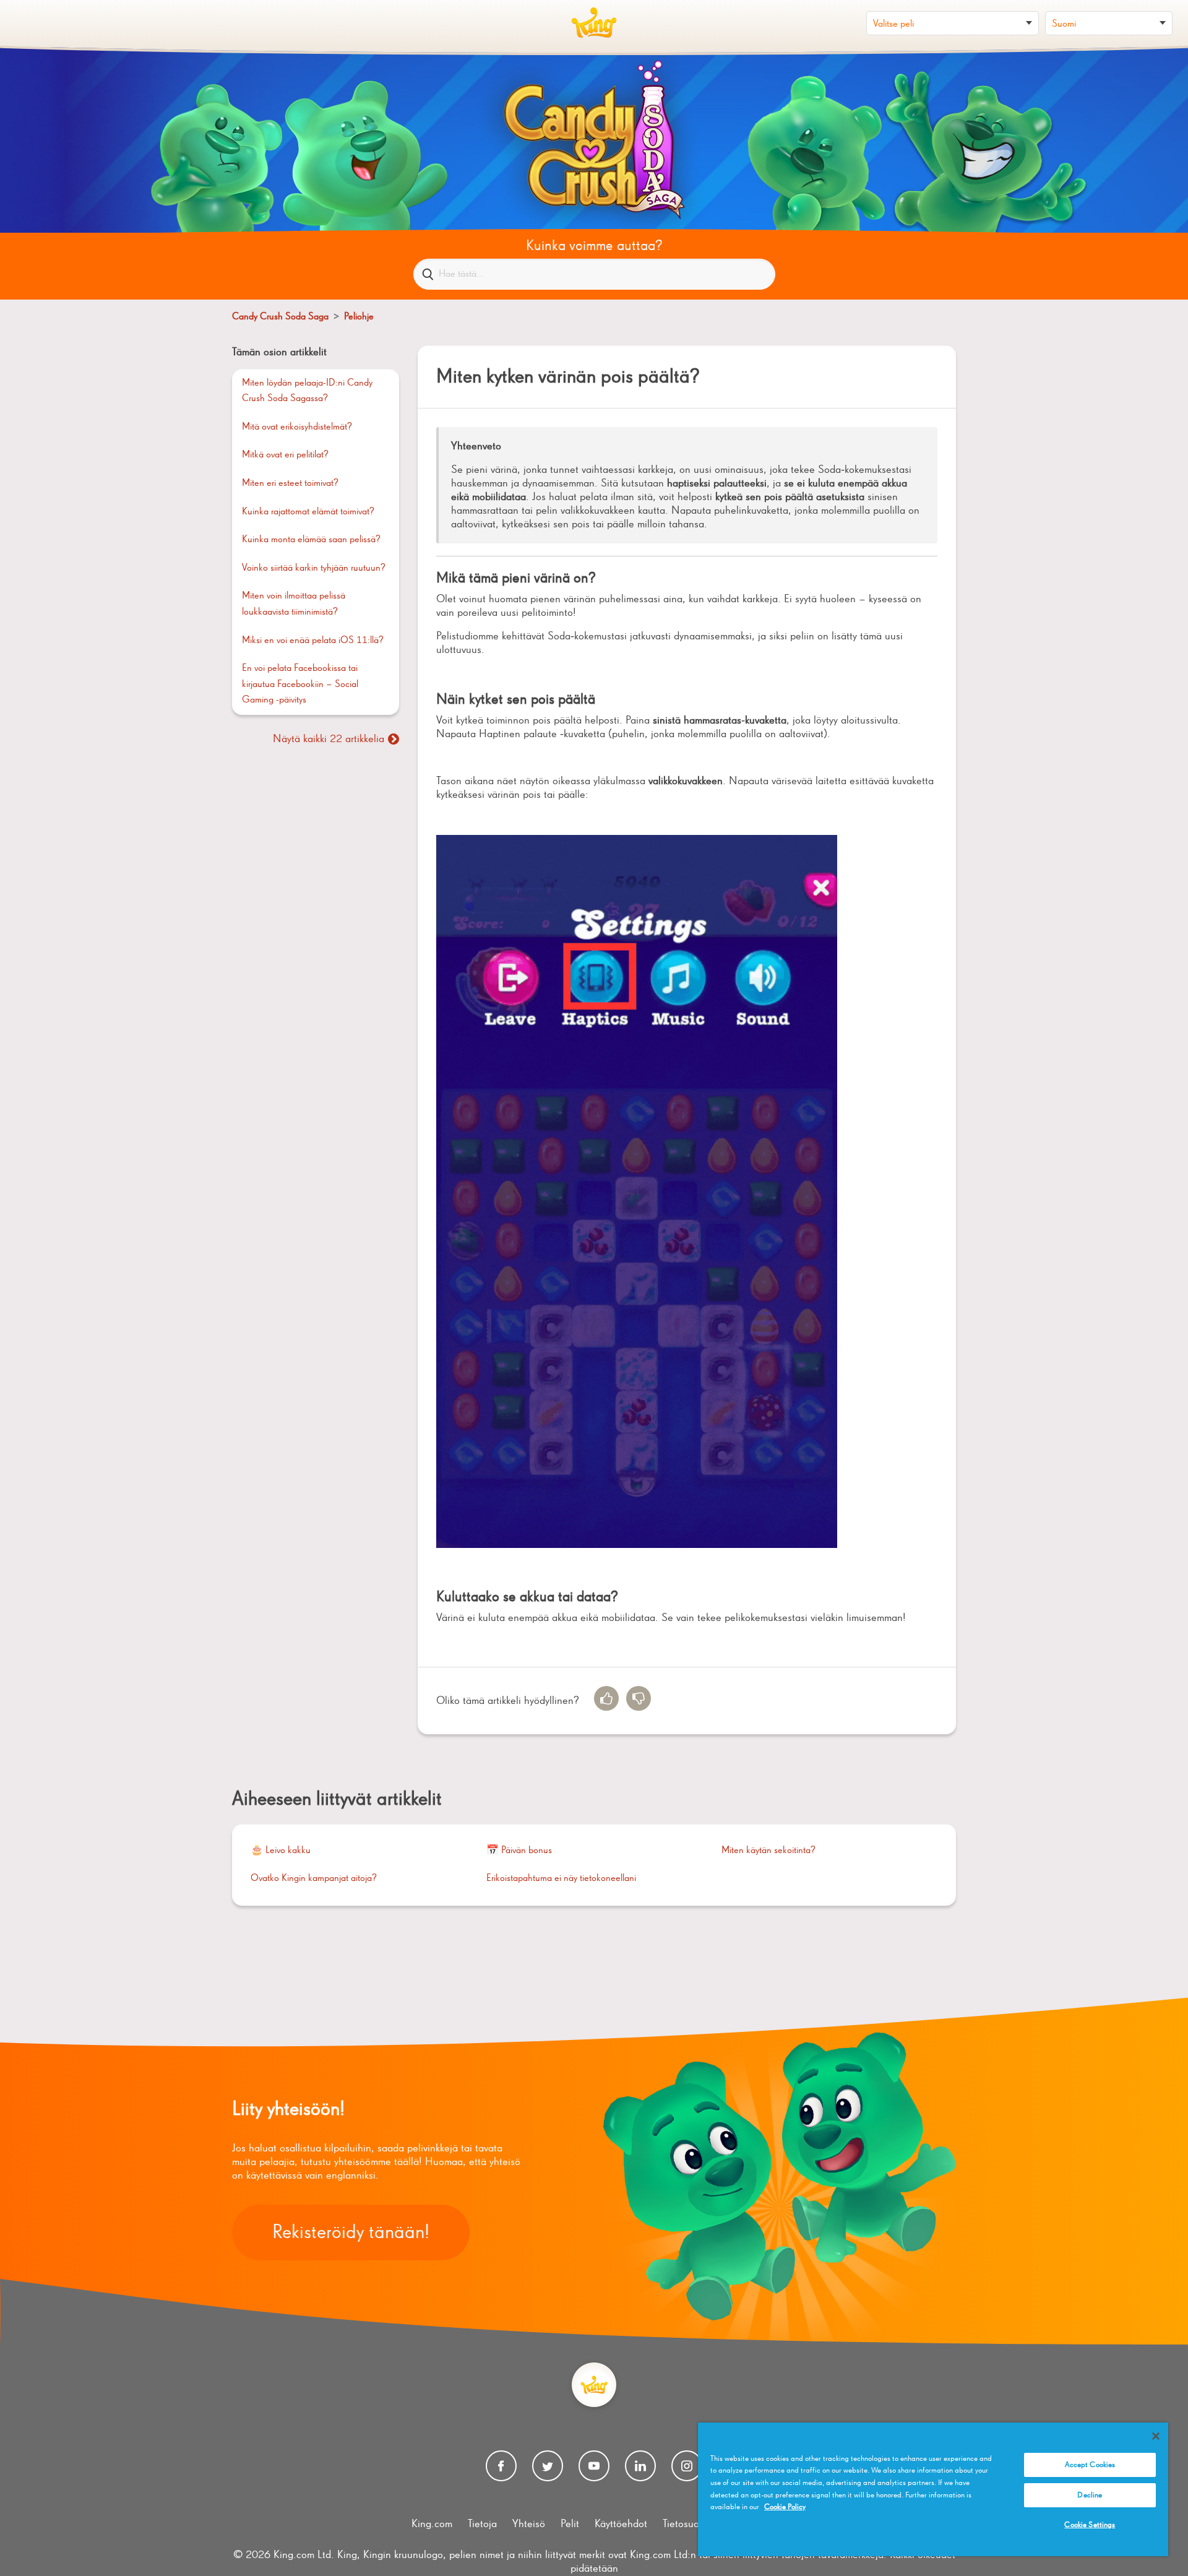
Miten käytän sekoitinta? (768, 1851)
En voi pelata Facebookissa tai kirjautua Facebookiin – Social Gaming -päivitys (300, 684)
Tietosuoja (685, 2524)
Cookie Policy (785, 2507)
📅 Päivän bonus (519, 1851)
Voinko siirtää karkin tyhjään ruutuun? (314, 568)
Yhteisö (529, 2524)
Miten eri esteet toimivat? (290, 483)
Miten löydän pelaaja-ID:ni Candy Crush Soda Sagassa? (307, 391)
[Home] (594, 23)
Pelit (570, 2524)
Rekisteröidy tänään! (351, 2232)
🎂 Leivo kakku (281, 1851)
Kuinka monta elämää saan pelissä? (311, 540)
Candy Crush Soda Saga (280, 317)
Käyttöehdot (621, 2524)
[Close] (1156, 2436)
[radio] (606, 1698)
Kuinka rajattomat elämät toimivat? (308, 512)
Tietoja (482, 2524)
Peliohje (359, 317)
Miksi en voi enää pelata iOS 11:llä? (313, 641)
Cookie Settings (1090, 2525)
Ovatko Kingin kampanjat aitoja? (314, 1878)
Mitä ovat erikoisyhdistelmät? (297, 427)
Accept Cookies (1090, 2465)
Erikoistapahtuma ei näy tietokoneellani (561, 1878)
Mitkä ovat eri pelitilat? (285, 455)
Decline (1090, 2495)
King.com (432, 2524)
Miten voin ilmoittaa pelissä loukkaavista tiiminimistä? (294, 604)
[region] (933, 2489)
